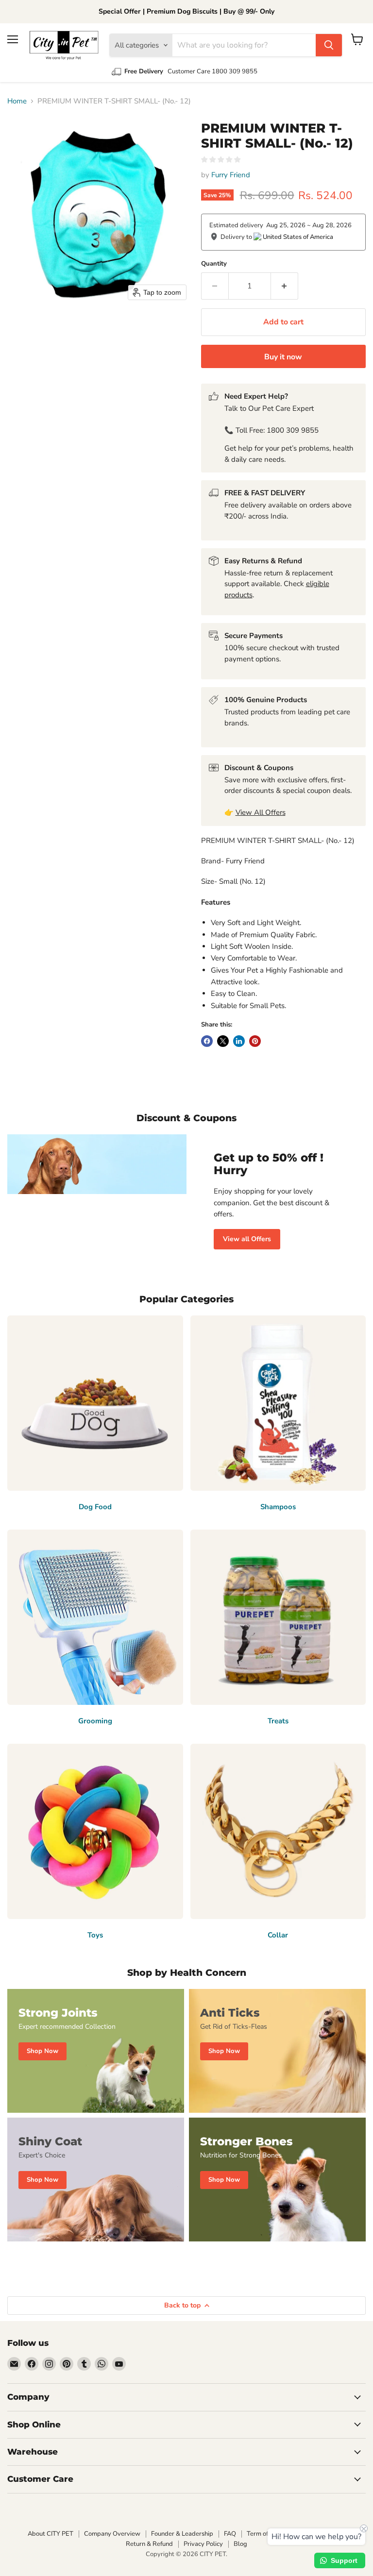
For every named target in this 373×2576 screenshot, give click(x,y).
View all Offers (247, 1239)
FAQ (230, 2534)
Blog (240, 2544)
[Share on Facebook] (207, 1041)
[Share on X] (223, 1041)
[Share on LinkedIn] (239, 1041)
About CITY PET (51, 2534)
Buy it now (283, 357)
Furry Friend (231, 175)
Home (17, 101)
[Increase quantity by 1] (285, 286)
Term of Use (263, 2534)
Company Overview (112, 2534)
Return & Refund (149, 2544)
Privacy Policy (203, 2544)
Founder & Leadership (182, 2534)
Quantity (214, 264)
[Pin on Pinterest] (255, 1041)
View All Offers (261, 812)
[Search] (329, 45)
